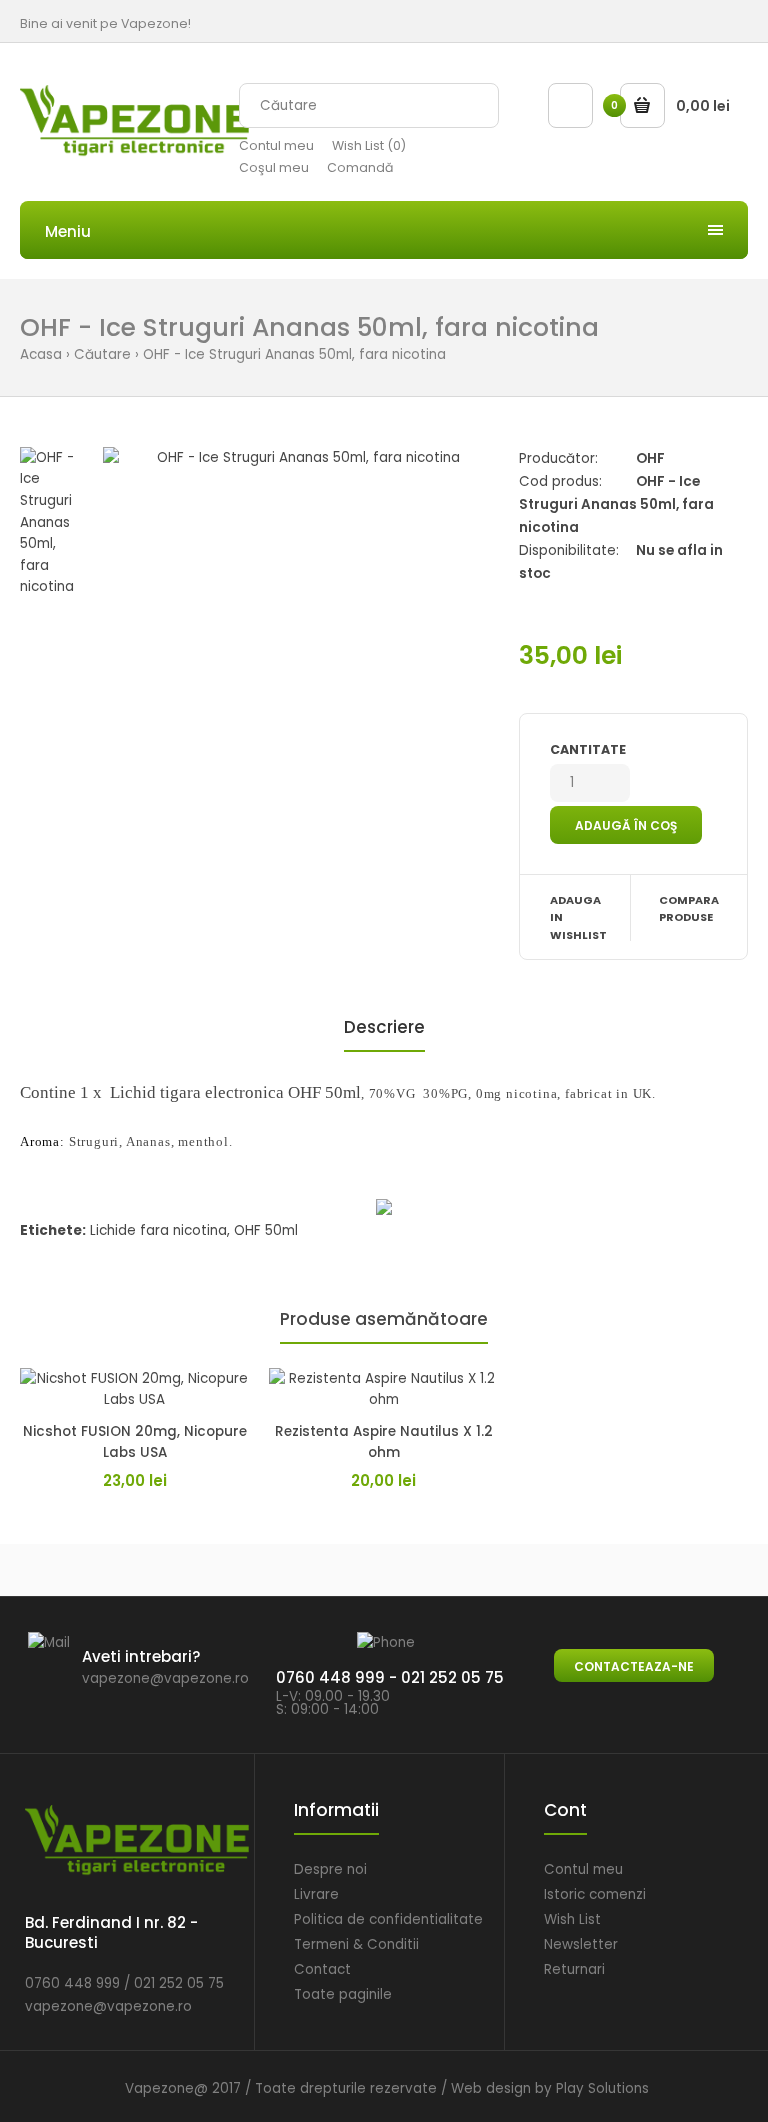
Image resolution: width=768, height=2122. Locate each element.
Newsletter (581, 1944)
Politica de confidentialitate (388, 1919)
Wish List (572, 1919)
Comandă (360, 167)
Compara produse (689, 909)
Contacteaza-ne (634, 1666)
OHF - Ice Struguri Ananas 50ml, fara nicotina (294, 354)
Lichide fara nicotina (158, 1230)
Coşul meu (274, 167)
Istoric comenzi (595, 1894)
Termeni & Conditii (356, 1944)
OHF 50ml (266, 1230)
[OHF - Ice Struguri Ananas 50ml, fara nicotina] (301, 458)
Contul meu (276, 145)
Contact (322, 1969)
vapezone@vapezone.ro (165, 1678)
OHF (650, 458)
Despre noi (330, 1869)
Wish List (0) (369, 145)
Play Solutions (602, 2088)
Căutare (102, 354)
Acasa (41, 354)
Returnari (574, 1969)
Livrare (316, 1894)
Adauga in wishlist (578, 917)
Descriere (384, 1027)
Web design (491, 2088)
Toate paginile (343, 1994)
